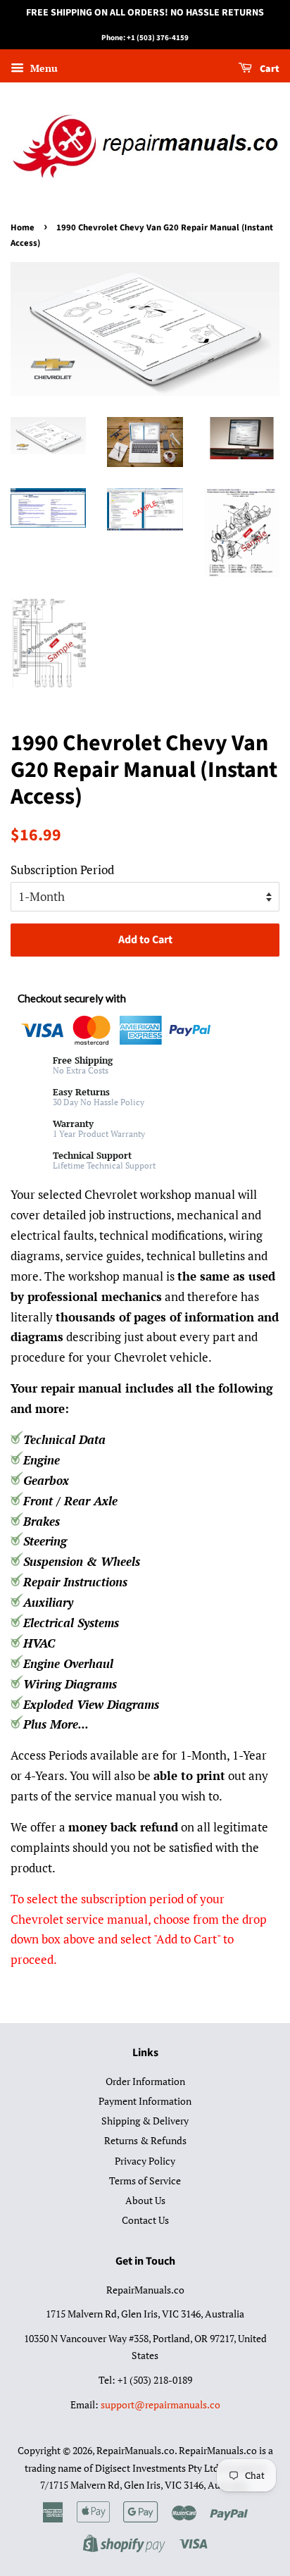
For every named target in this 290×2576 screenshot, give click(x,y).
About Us (145, 2200)
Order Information (145, 2081)
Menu (43, 68)
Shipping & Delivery (145, 2121)
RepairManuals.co (135, 2450)
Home (23, 228)
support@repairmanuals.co (160, 2404)
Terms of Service (145, 2180)
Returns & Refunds (145, 2140)
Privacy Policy (145, 2161)
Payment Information (145, 2101)
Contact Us (145, 2220)
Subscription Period (62, 870)
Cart (269, 69)
